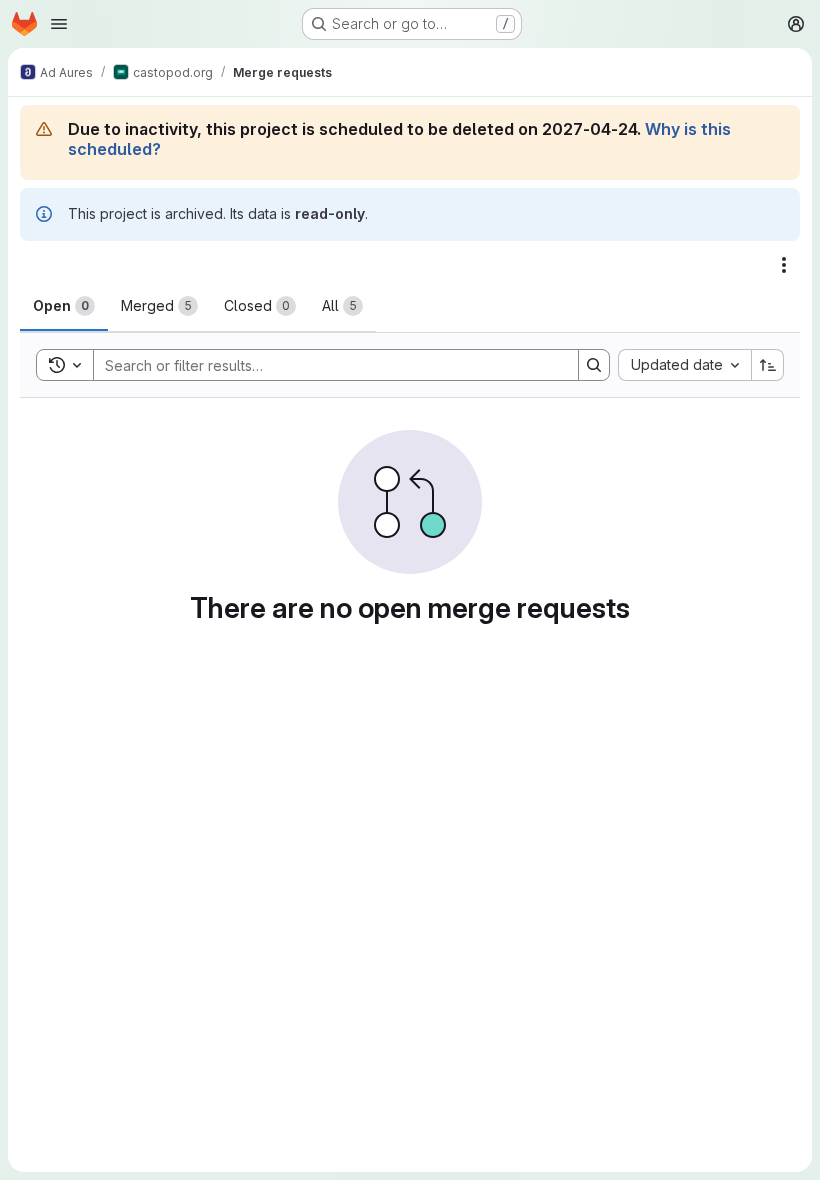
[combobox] (684, 365)
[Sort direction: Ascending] (768, 365)
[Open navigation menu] (59, 24)
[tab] (64, 306)
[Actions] (784, 265)
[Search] (594, 365)
